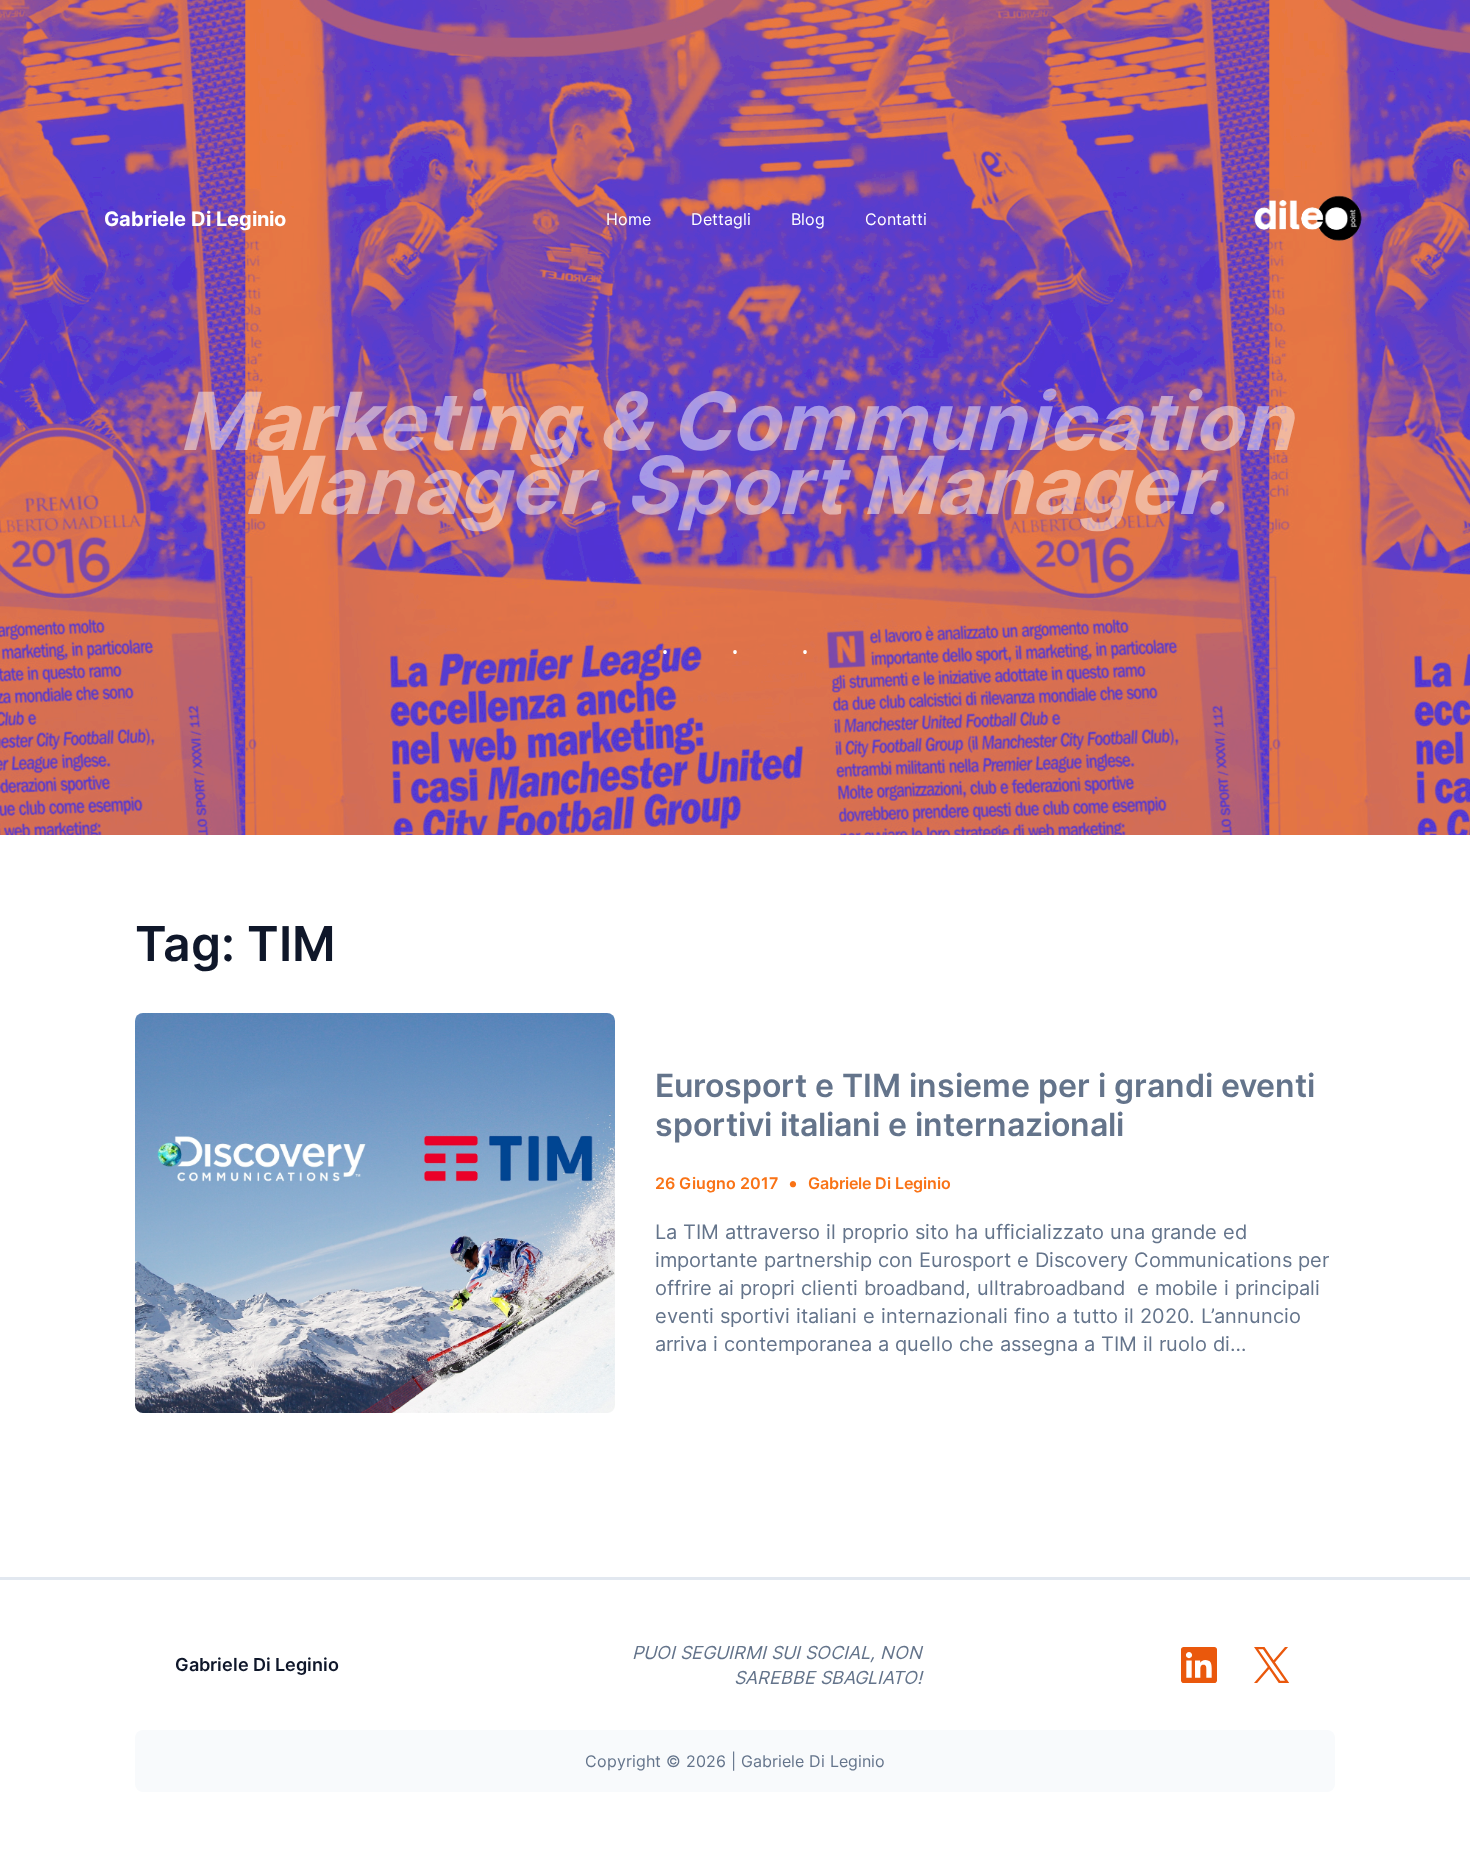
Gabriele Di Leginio (195, 219)
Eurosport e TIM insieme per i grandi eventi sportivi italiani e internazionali (985, 1105)
